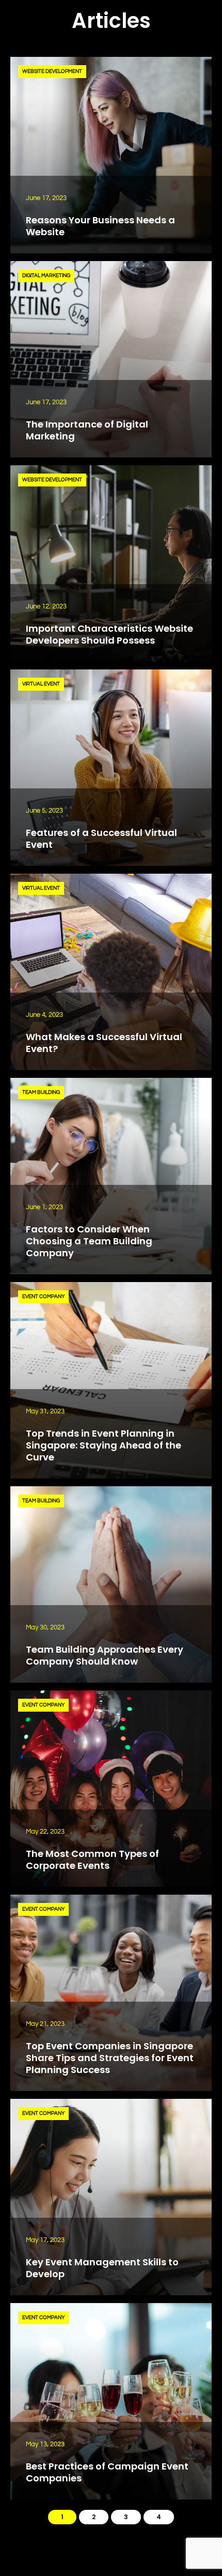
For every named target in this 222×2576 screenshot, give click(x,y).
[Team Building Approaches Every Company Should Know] (111, 1584)
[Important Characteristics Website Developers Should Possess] (111, 563)
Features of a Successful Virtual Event (101, 839)
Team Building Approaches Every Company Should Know (105, 1655)
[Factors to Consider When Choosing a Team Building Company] (111, 1176)
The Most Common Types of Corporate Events (92, 1859)
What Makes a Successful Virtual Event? (104, 1043)
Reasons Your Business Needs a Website (100, 226)
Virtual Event (41, 684)
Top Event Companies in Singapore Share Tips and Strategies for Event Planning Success (110, 2058)
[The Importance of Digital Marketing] (111, 359)
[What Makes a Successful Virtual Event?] (111, 972)
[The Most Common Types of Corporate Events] (111, 1789)
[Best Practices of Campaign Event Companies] (111, 2401)
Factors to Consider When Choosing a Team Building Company (89, 1241)
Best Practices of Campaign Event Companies (107, 2472)
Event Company (43, 1297)
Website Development (52, 71)
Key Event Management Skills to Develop (102, 2268)
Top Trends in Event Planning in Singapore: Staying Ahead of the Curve (104, 1445)
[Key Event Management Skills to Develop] (111, 2197)
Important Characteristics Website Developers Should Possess (109, 634)
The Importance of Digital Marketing (87, 430)
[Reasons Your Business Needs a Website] (111, 155)
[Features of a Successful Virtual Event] (111, 768)
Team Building (41, 1092)
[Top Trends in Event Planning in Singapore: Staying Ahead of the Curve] (111, 1380)
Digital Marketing (46, 276)
